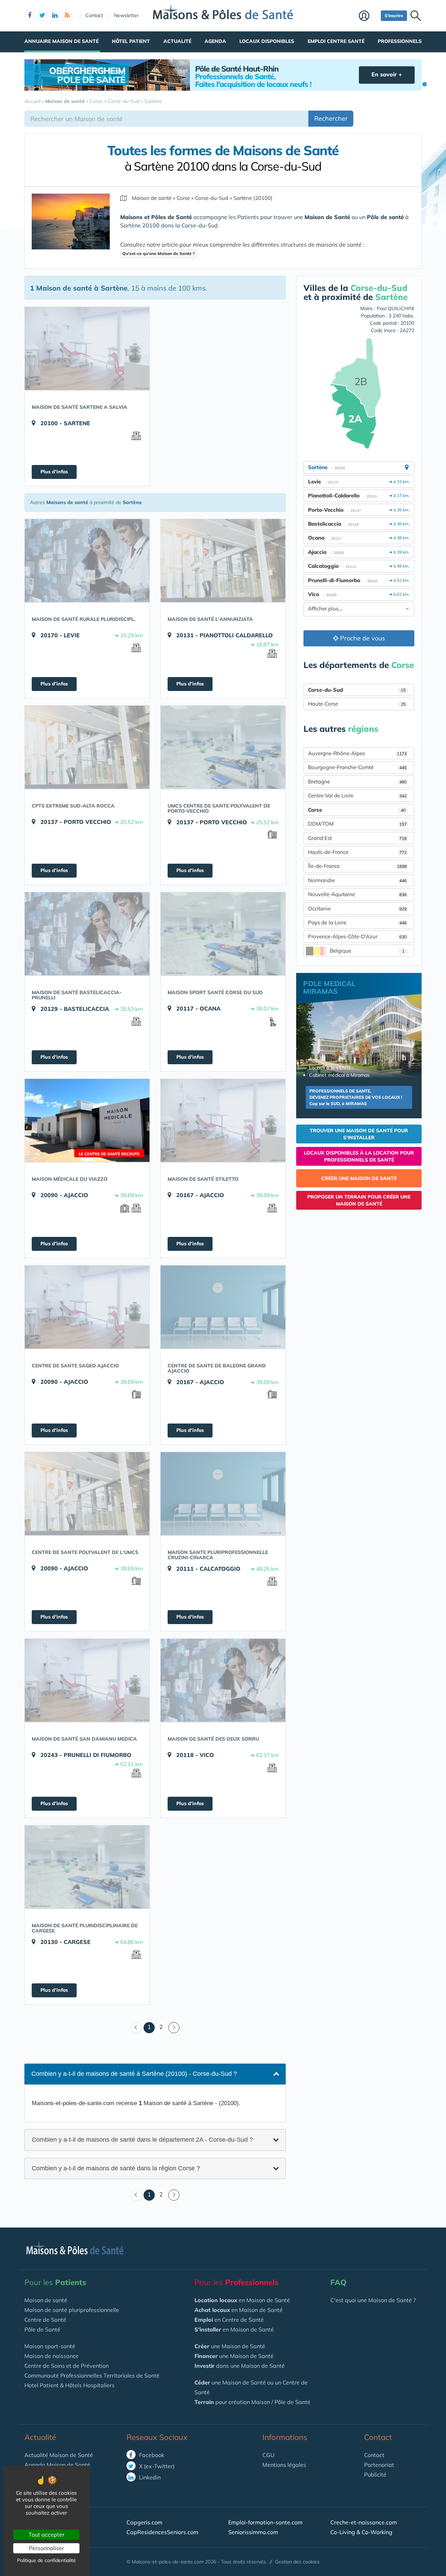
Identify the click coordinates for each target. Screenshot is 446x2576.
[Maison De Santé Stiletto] (223, 1120)
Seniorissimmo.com (253, 2532)
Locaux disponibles (267, 41)
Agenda (215, 41)
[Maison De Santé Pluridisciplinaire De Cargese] (87, 1867)
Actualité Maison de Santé (59, 2455)
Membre (368, 16)
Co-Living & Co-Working (361, 2532)
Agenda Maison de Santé (57, 2465)
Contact (94, 15)
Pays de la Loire (357, 922)
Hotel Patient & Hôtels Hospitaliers (70, 2385)
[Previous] (136, 2028)
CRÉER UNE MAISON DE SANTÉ (359, 1178)
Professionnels (400, 41)
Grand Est (357, 838)
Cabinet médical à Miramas (339, 1075)
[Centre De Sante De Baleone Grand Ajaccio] (223, 1307)
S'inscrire (394, 16)
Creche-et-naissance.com (364, 2522)
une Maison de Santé (230, 2346)
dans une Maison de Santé (240, 2366)
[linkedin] (55, 16)
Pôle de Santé (42, 2329)
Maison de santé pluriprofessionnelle (72, 2310)
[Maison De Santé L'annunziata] (223, 561)
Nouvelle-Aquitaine (357, 894)
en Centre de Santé (229, 2320)
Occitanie (357, 908)
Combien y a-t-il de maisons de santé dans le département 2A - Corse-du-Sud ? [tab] (142, 2139)
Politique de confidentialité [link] (47, 2560)
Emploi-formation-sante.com (265, 2522)
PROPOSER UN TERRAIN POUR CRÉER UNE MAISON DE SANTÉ (359, 1200)
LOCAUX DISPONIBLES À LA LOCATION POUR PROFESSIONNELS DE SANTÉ (359, 1156)
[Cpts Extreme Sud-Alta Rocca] (87, 747)
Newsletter (126, 15)
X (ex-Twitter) (156, 2466)
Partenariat (379, 2465)
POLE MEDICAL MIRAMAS (329, 987)
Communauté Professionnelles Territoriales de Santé (92, 2375)
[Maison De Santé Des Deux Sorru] (223, 1680)
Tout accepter (47, 2534)
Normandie (357, 880)
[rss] (67, 16)
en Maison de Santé (242, 2300)
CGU (268, 2455)
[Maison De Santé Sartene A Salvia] (87, 348)
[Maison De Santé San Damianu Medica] (87, 1680)
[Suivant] (174, 2028)
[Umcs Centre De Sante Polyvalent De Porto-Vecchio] (223, 747)
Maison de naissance (52, 2356)
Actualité (177, 41)
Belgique (367, 951)
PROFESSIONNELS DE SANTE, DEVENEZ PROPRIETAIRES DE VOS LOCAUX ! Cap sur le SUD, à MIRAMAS (356, 1097)
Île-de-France (357, 866)
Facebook (151, 2455)
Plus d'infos (54, 472)
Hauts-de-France (357, 852)
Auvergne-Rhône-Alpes (357, 753)
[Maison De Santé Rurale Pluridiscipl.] (87, 561)
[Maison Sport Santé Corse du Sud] (223, 934)
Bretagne (357, 782)
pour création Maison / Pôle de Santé (252, 2402)
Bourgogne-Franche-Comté (357, 767)
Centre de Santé (45, 2320)
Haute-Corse (357, 704)
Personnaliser (47, 2548)
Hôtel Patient (131, 41)
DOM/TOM (357, 824)
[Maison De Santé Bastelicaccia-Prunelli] (87, 934)
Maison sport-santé (50, 2346)
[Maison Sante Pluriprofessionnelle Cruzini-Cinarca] (223, 1494)
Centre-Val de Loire (357, 795)
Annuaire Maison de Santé (61, 41)
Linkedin (149, 2477)
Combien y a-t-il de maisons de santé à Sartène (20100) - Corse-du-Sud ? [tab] (134, 2074)
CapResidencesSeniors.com (162, 2532)
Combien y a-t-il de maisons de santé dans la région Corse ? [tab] (116, 2168)
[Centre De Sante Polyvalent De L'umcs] (87, 1494)
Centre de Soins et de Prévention (67, 2366)
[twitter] (42, 16)
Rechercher (331, 118)
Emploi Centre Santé (336, 41)
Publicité (375, 2474)
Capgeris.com (144, 2522)
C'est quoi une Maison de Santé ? (373, 2300)
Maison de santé (46, 2300)
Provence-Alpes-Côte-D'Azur (357, 936)
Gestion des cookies (297, 2562)
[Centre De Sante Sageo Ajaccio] (87, 1307)
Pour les (55, 2282)
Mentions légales (284, 2465)
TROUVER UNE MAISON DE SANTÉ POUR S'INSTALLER (359, 1134)
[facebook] (30, 16)
